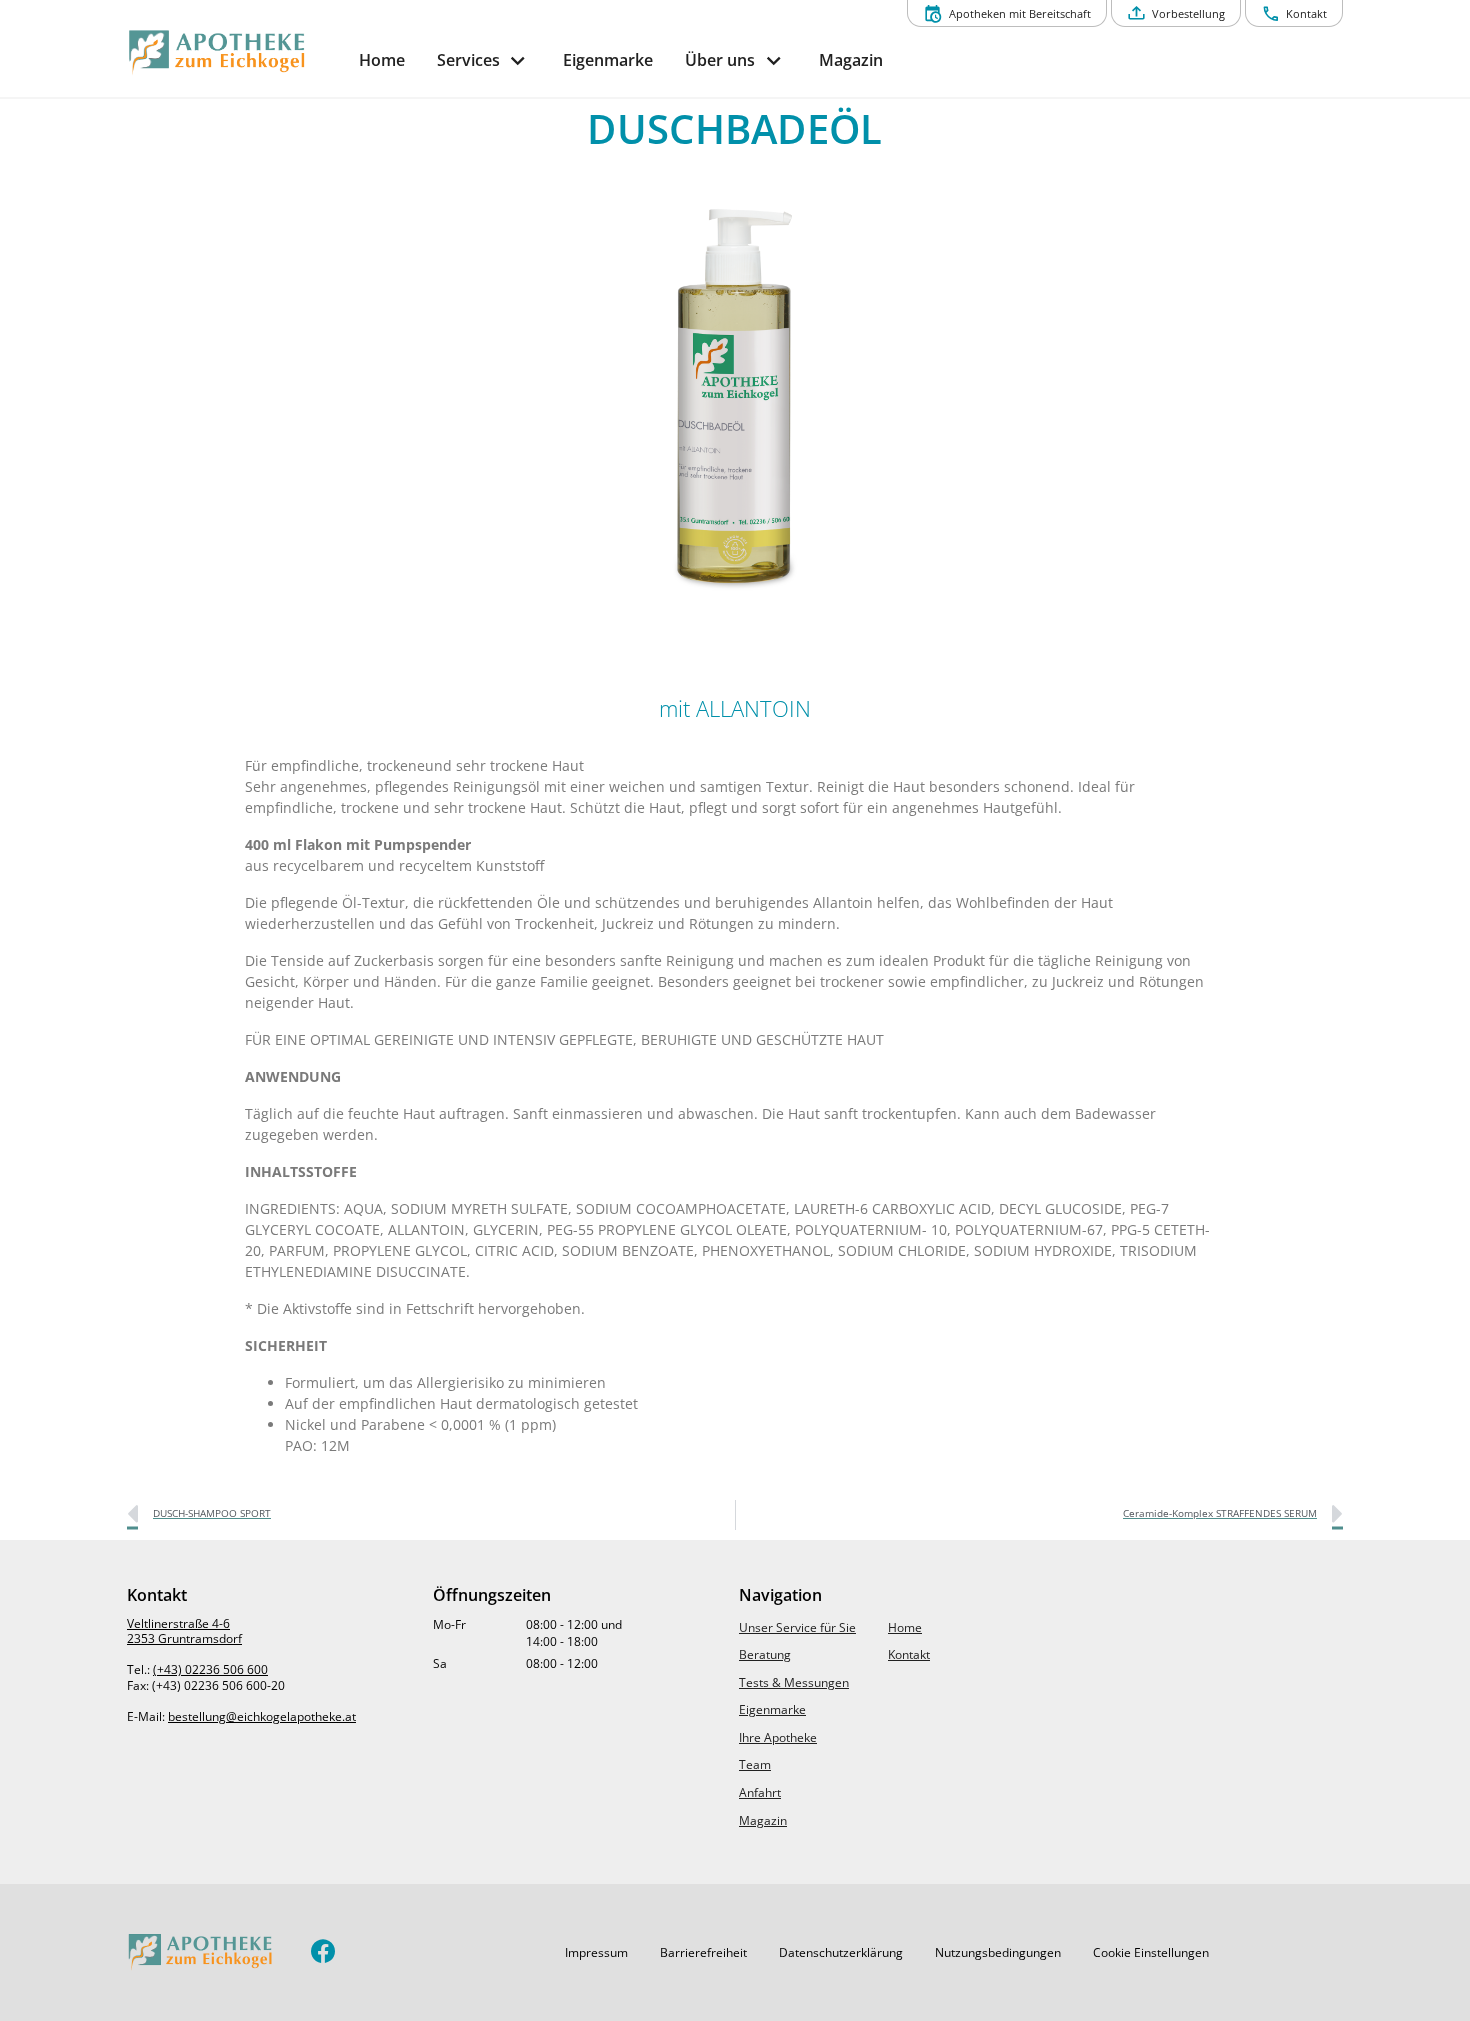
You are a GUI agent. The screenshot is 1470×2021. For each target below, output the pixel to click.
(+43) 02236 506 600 (210, 1669)
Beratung (765, 1654)
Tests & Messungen (794, 1682)
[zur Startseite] (235, 53)
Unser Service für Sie (797, 1627)
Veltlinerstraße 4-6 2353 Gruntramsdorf (184, 1631)
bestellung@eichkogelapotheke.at (262, 1716)
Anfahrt (760, 1792)
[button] (596, 1953)
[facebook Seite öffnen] (323, 1952)
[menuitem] (382, 60)
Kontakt (909, 1654)
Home (905, 1627)
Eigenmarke (772, 1709)
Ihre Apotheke (778, 1737)
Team (755, 1764)
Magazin (763, 1820)
